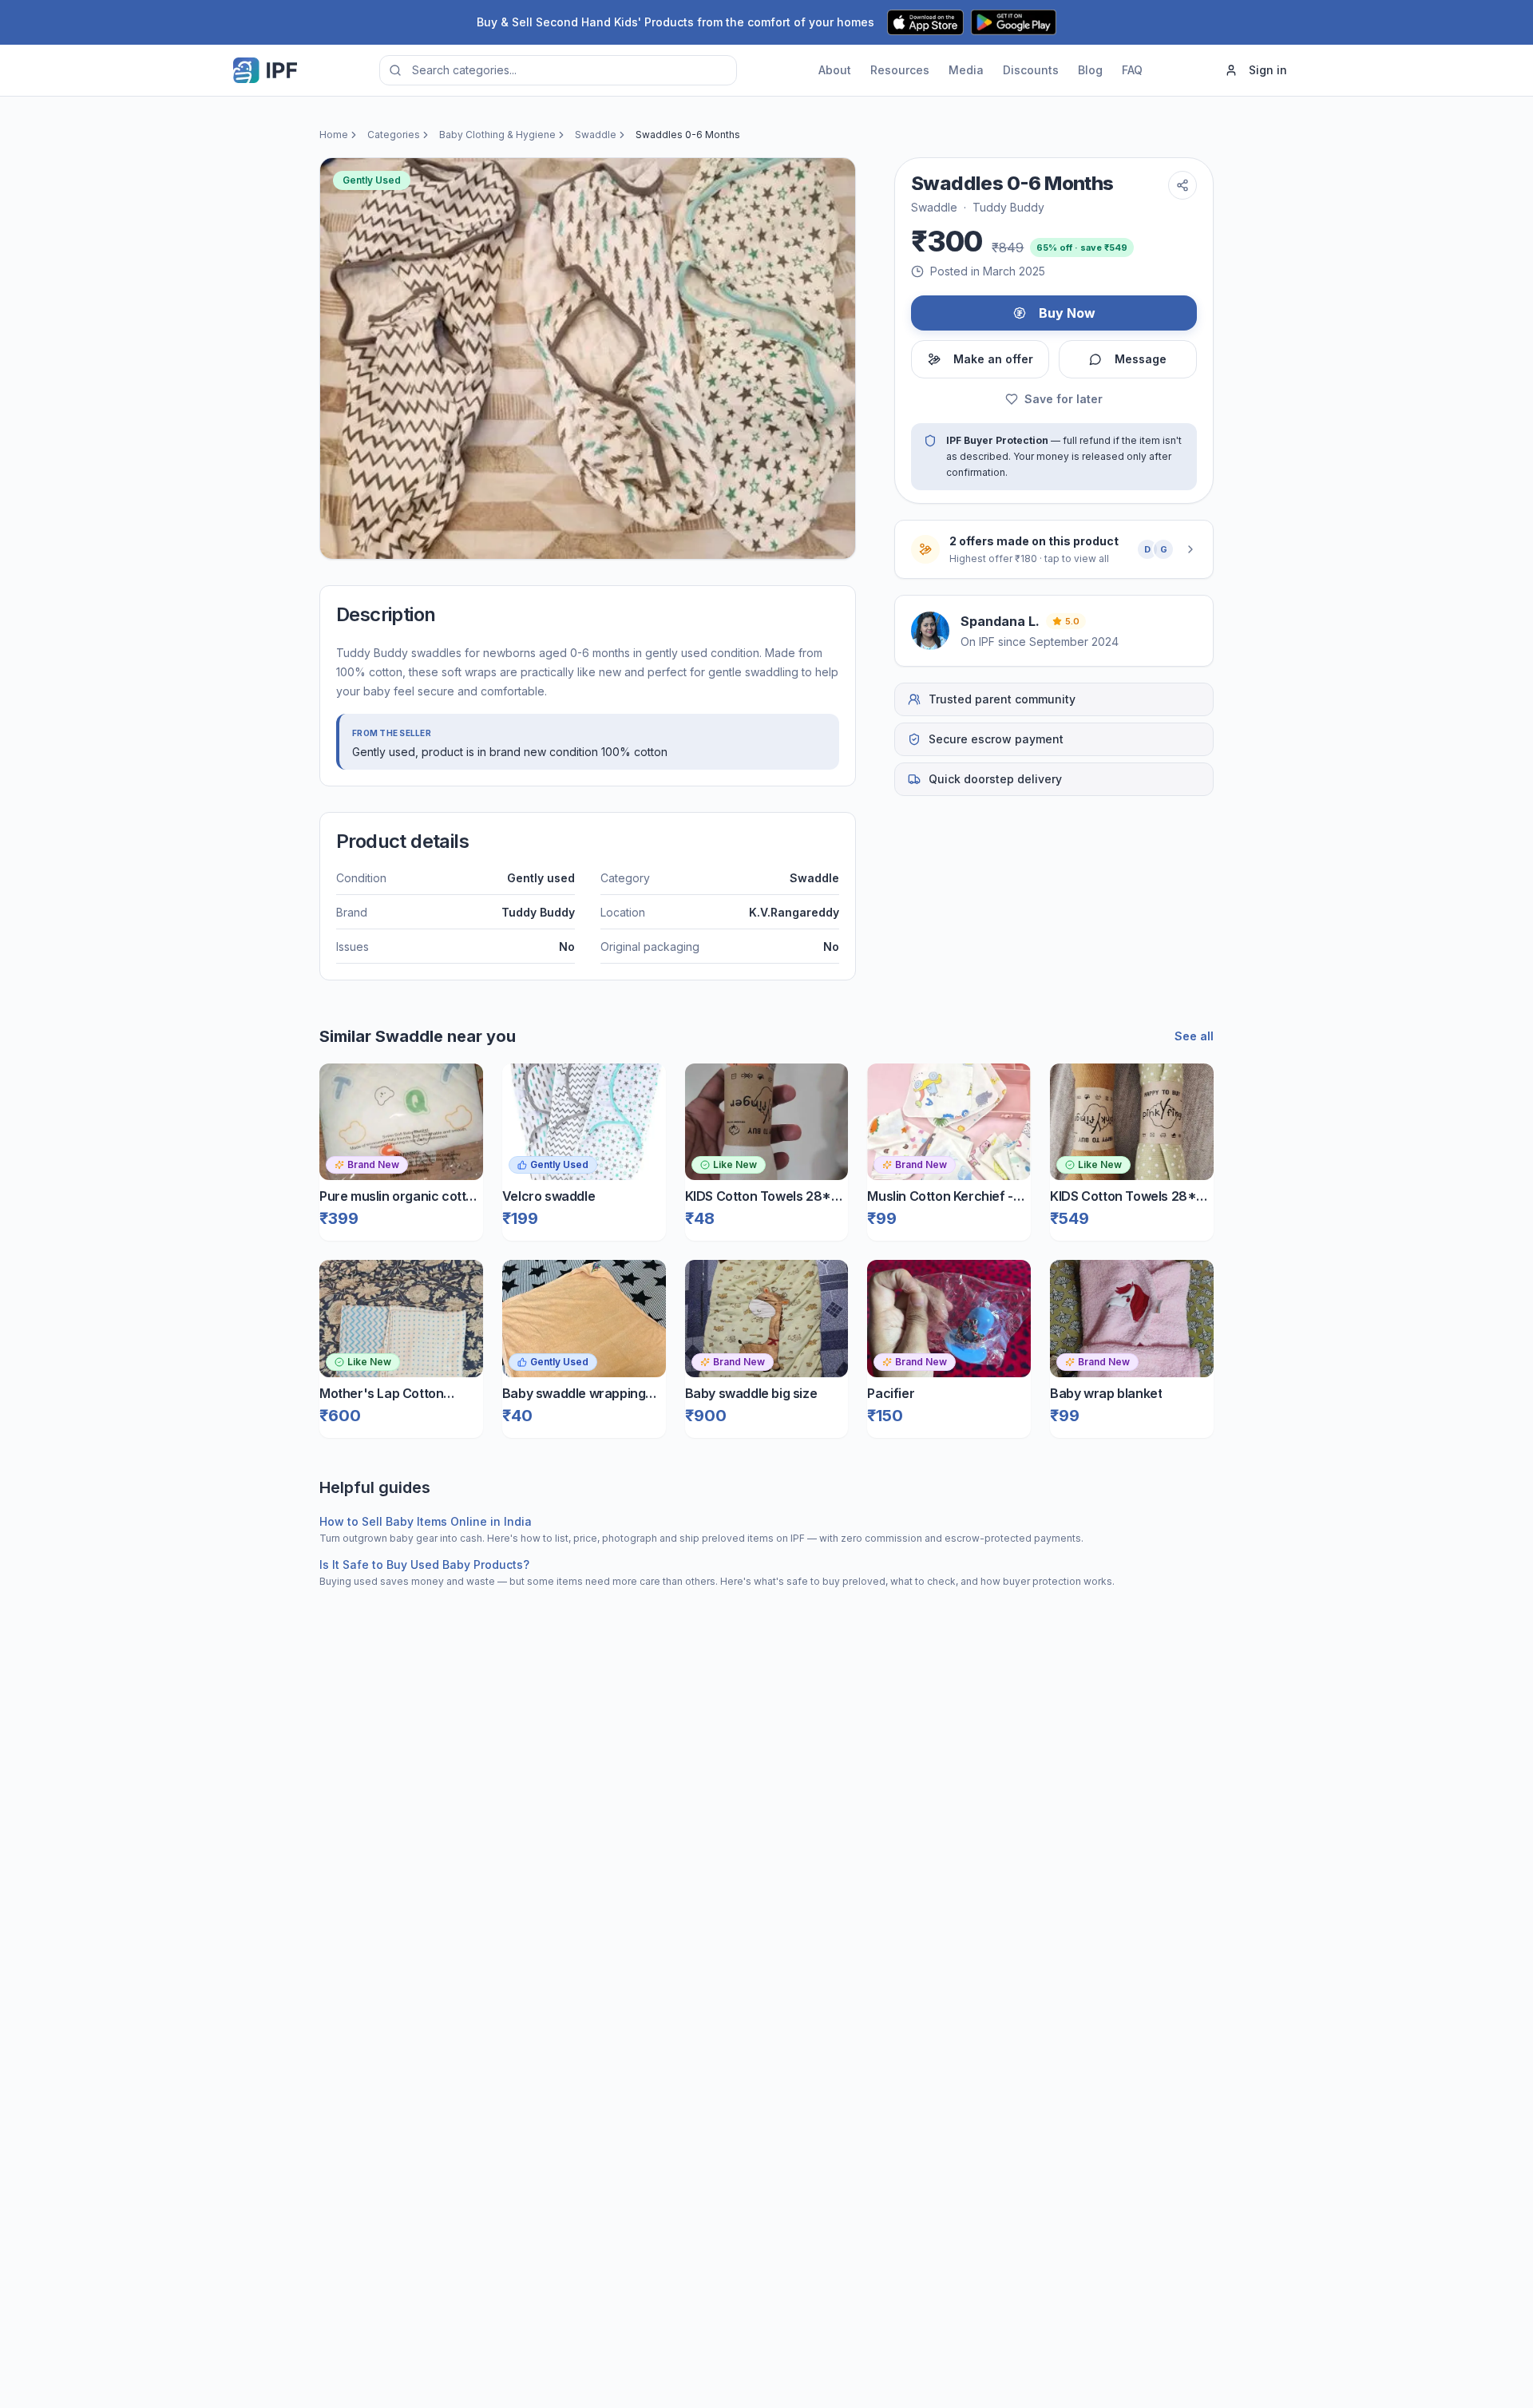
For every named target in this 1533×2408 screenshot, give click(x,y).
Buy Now (1067, 313)
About (835, 70)
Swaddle (596, 135)
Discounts (1031, 70)
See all (1194, 1036)
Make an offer (993, 359)
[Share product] (1182, 185)
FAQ (1132, 70)
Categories (394, 135)
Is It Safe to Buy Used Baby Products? (424, 1564)
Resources (900, 70)
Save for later (1064, 399)
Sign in (1268, 70)
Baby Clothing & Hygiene (497, 135)
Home (334, 135)
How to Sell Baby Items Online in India (426, 1521)
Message (1141, 359)
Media (966, 70)
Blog (1090, 70)
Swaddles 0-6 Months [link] (688, 135)
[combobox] (558, 70)
